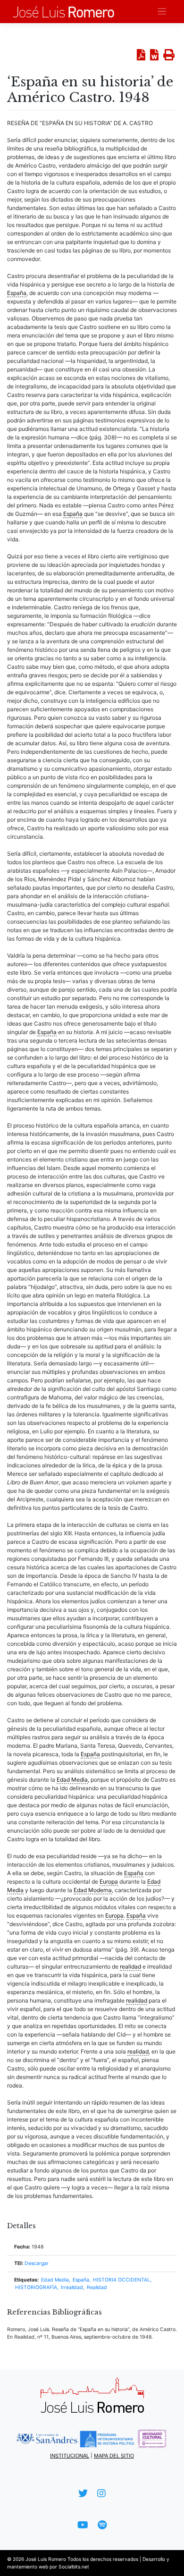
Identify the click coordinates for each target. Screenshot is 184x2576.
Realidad (97, 2287)
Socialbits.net (74, 2567)
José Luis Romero (46, 2559)
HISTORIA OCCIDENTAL (121, 2280)
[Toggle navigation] (162, 12)
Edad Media (55, 2280)
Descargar (37, 2263)
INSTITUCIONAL (70, 2456)
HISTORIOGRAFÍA (36, 2287)
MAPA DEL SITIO (114, 2456)
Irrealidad (72, 2287)
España (81, 2280)
